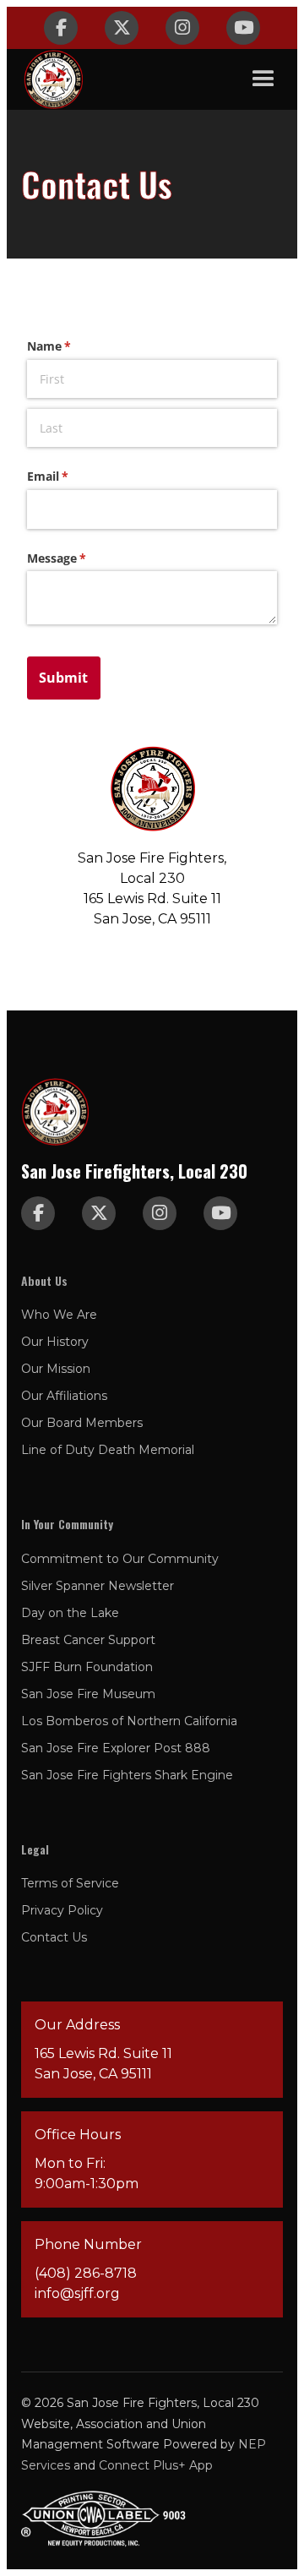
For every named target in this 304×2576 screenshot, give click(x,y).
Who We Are (59, 1315)
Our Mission (56, 1369)
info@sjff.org (77, 2293)
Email (72, 476)
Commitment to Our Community (120, 1559)
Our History (55, 1342)
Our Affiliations (64, 1396)
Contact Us (54, 1937)
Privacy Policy (62, 1910)
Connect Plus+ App (156, 2465)
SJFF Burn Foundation (87, 1667)
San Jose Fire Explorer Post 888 (116, 1748)
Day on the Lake (70, 1613)
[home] (53, 79)
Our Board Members (82, 1423)
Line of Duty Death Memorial (108, 1450)
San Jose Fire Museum (88, 1694)
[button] (263, 79)
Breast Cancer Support (88, 1640)
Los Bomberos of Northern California (129, 1721)
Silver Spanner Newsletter (98, 1586)
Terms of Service (70, 1883)
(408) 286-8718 (86, 2273)
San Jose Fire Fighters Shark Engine (127, 1775)
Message (81, 558)
